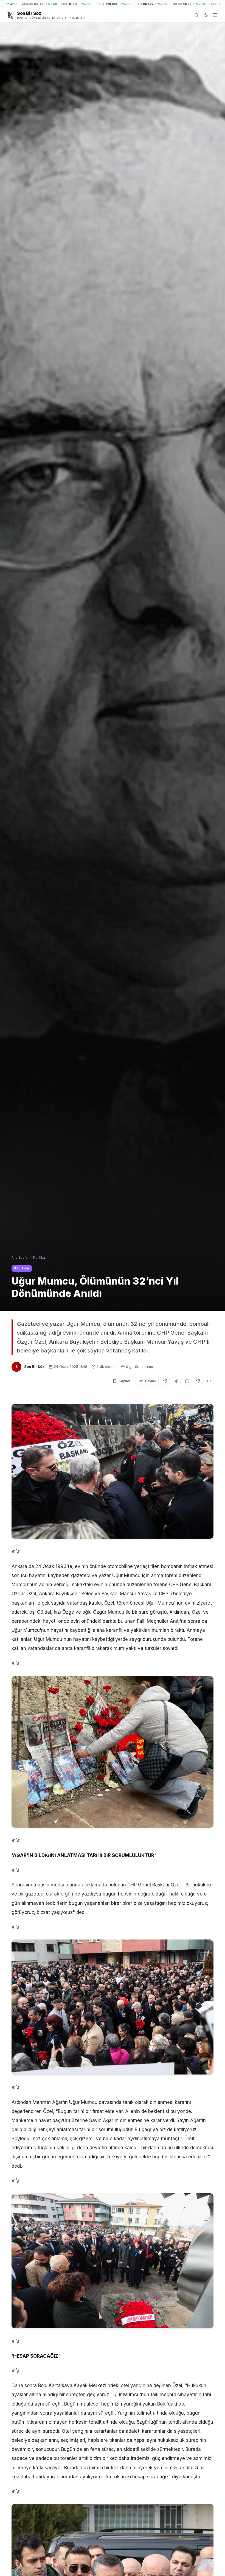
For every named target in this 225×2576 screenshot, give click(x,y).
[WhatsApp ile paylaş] (187, 1381)
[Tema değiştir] (206, 15)
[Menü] (215, 15)
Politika (39, 1257)
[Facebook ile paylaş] (176, 1381)
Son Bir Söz (34, 1366)
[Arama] (196, 15)
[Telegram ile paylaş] (198, 1381)
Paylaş (150, 1381)
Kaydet (124, 1381)
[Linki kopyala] (209, 1381)
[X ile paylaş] (165, 1381)
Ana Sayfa (20, 1257)
